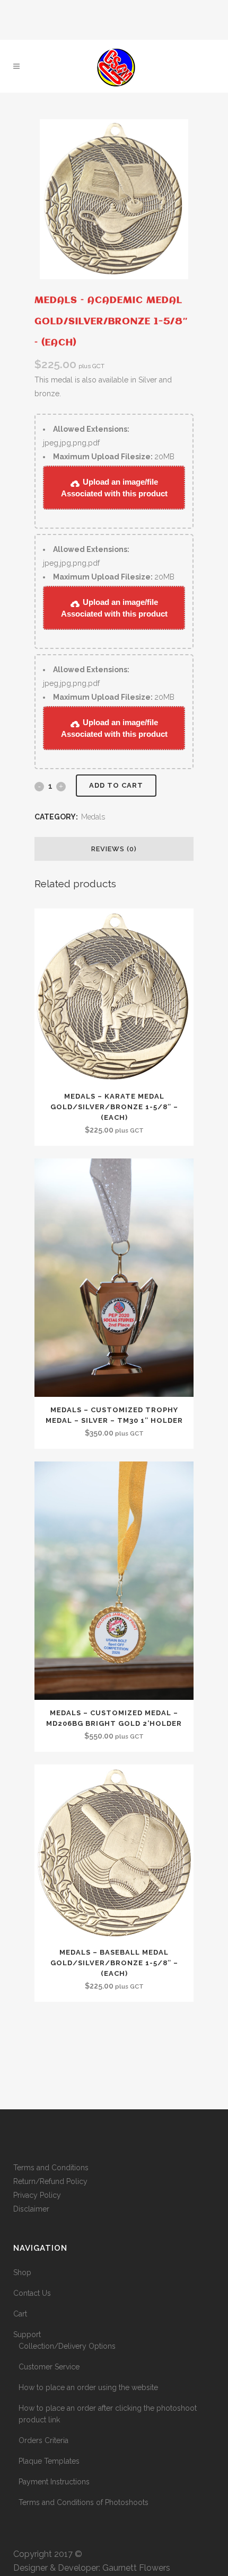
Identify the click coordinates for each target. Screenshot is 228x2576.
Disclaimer (31, 2209)
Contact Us (32, 2293)
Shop (22, 2272)
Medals (93, 817)
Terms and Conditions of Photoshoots (84, 2502)
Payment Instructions (54, 2482)
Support (27, 2334)
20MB (114, 457)
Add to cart (116, 785)
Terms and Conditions (51, 2168)
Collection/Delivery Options (67, 2346)
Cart (20, 2314)
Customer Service (49, 2367)
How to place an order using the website (88, 2387)
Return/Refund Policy (50, 2181)
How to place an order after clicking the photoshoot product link (108, 2414)
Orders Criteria (43, 2440)
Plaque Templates (49, 2461)
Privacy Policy (37, 2195)
